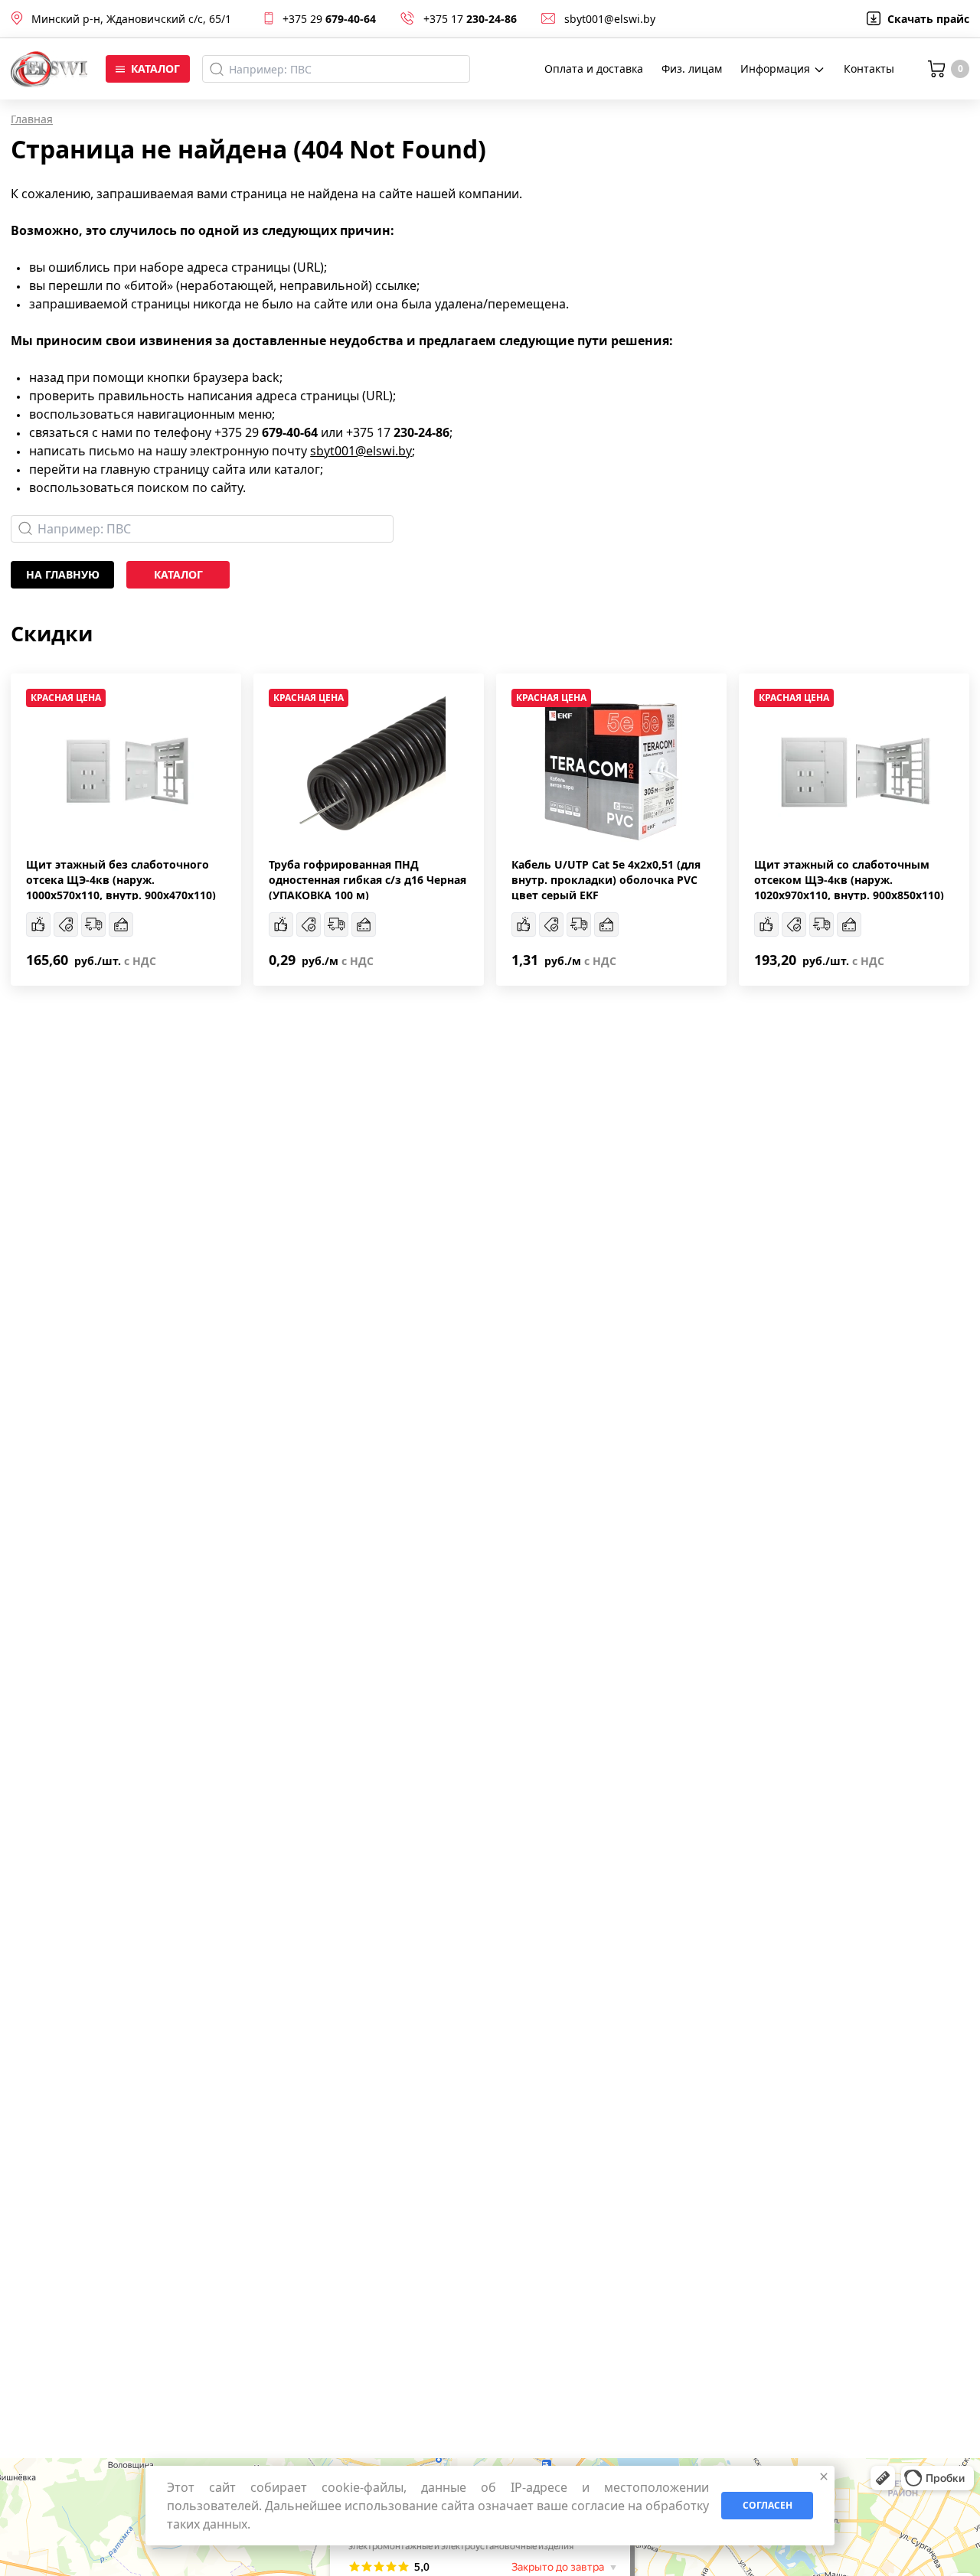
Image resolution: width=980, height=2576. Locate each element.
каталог (178, 574)
